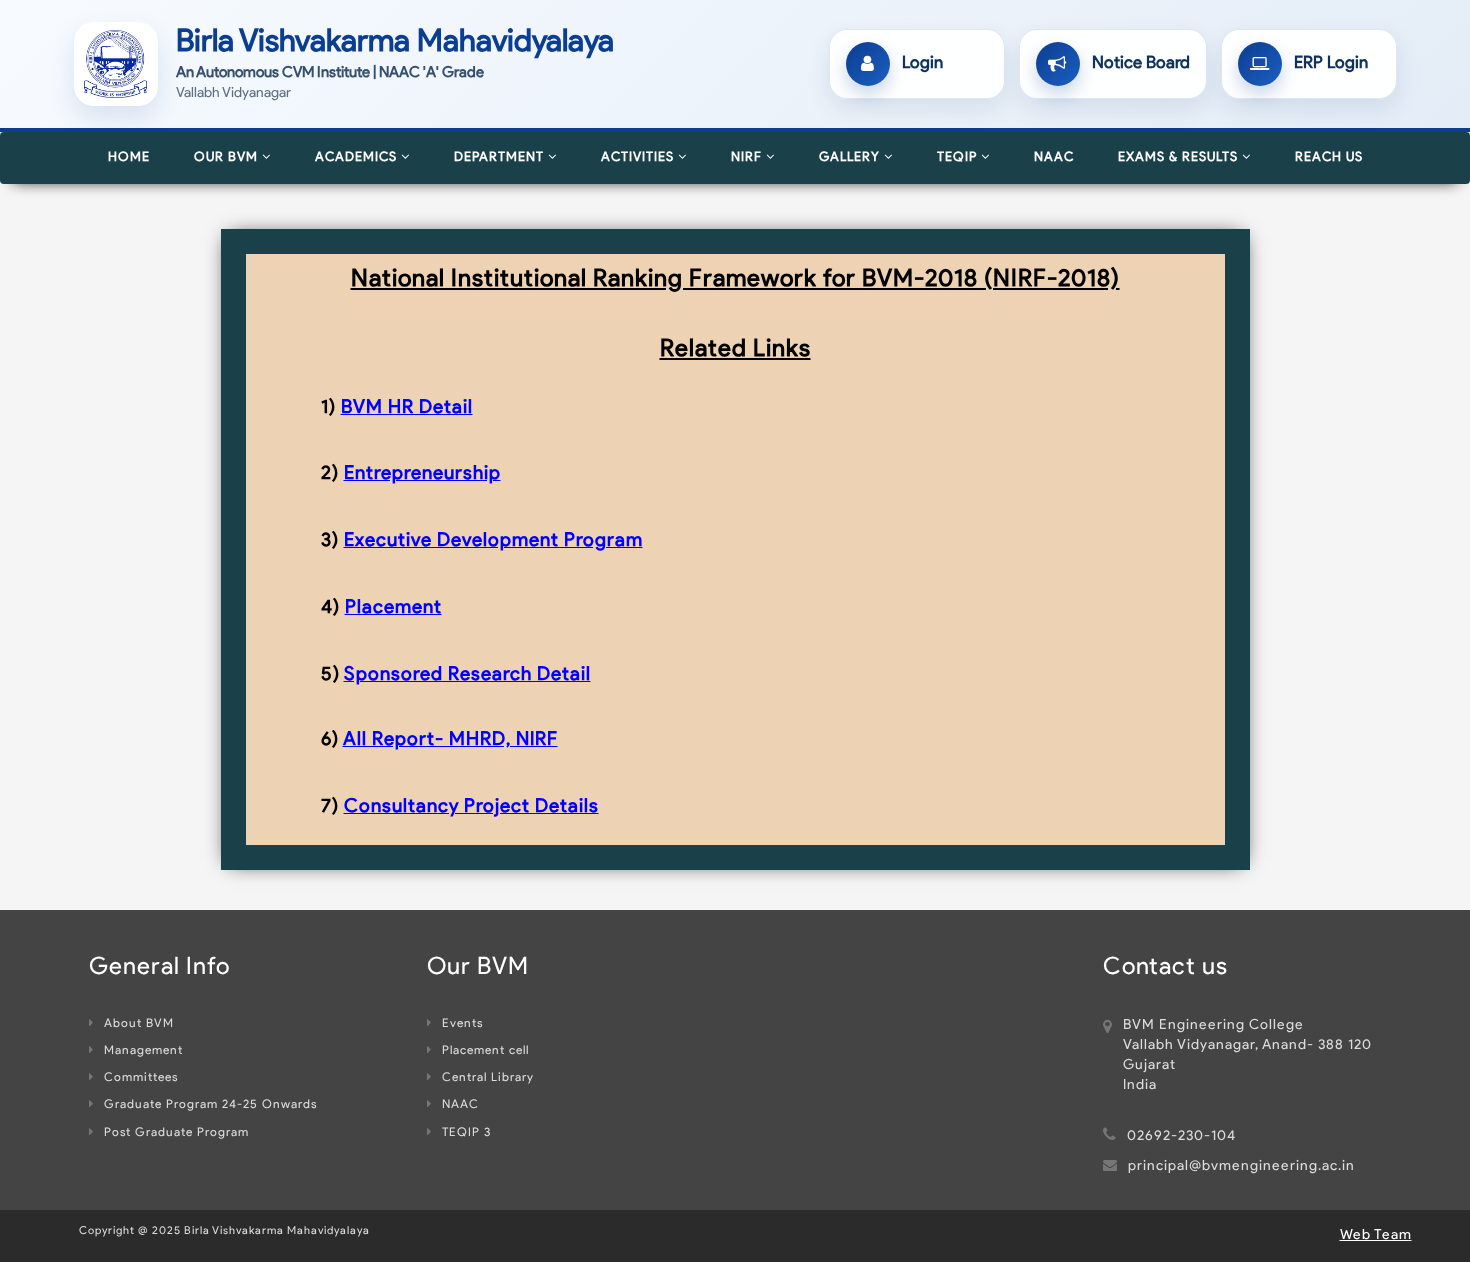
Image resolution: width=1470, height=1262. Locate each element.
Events (462, 1024)
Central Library (488, 1078)
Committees (141, 1078)
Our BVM (228, 157)
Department (501, 157)
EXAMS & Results (1180, 157)
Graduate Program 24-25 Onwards (210, 1105)
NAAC (1054, 157)
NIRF (748, 157)
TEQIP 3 (466, 1133)
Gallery (851, 157)
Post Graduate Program (176, 1133)
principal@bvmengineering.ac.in (1241, 1166)
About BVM (139, 1024)
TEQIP (959, 157)
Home (129, 157)
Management (143, 1051)
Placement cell (485, 1051)
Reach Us (1329, 157)
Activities (639, 157)
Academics (358, 157)
